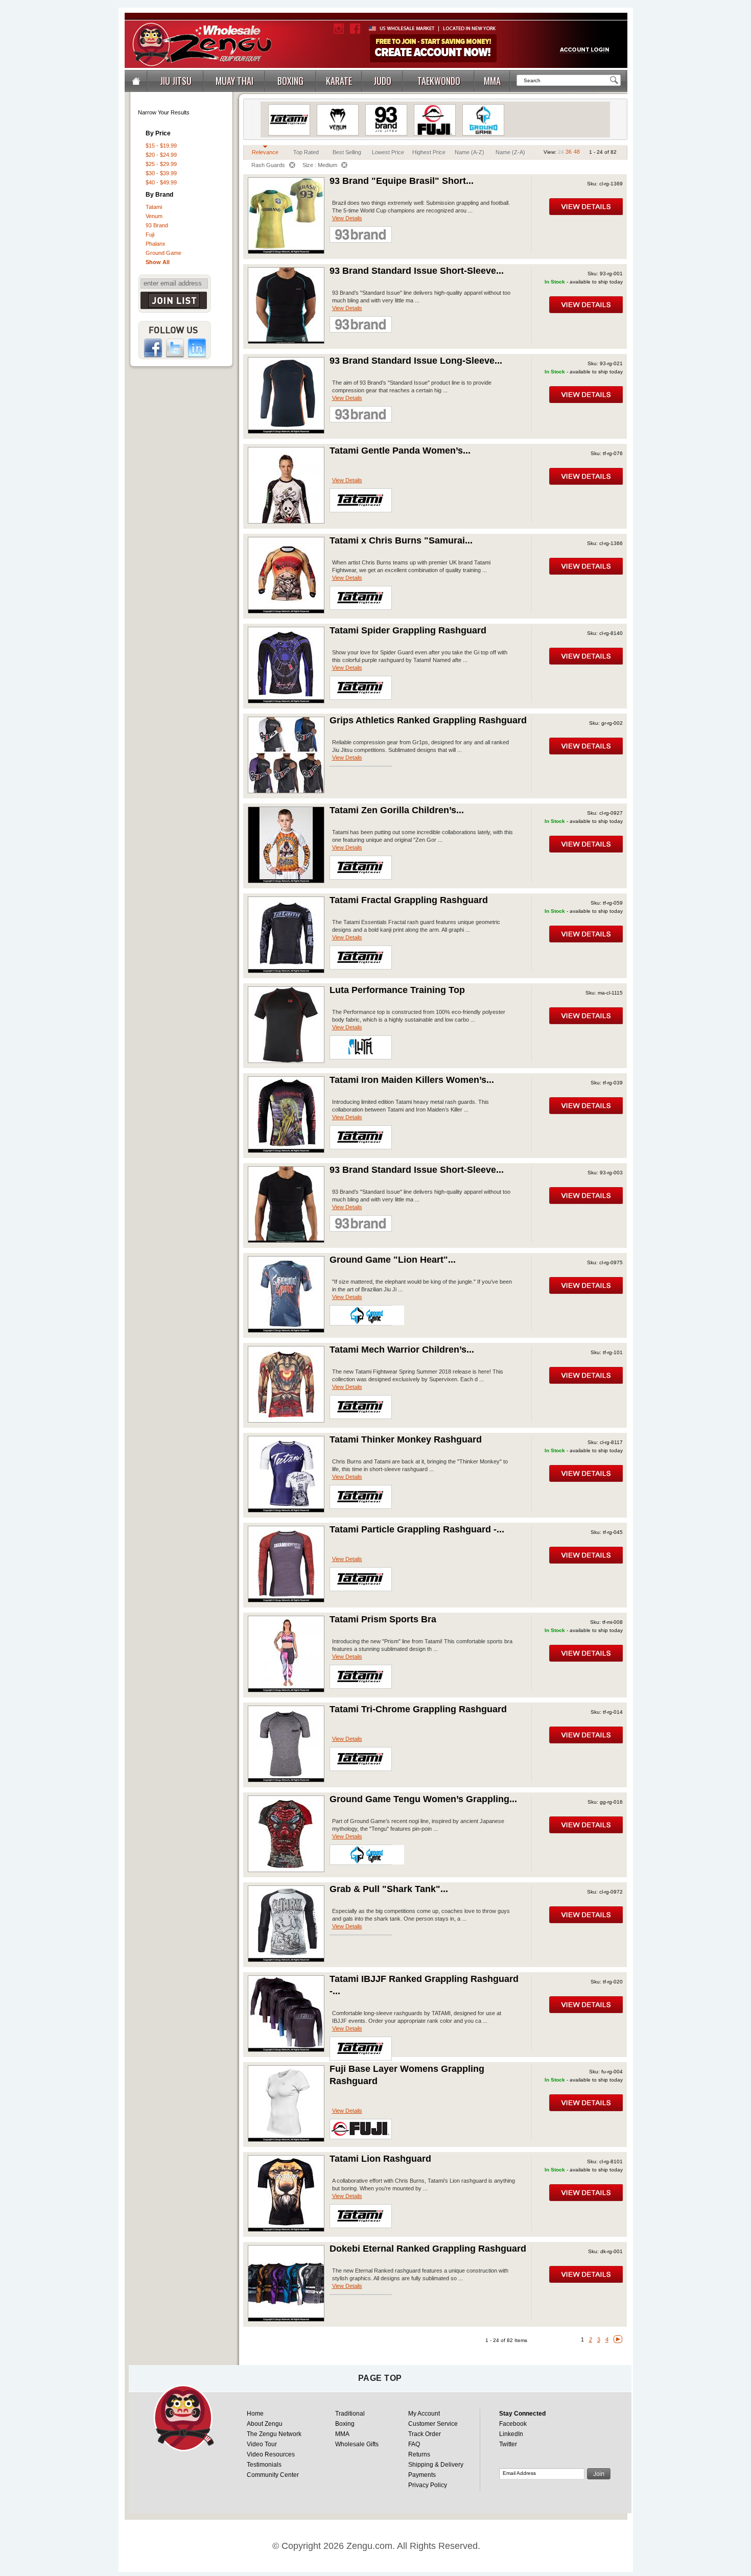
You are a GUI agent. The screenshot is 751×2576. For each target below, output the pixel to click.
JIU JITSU (176, 81)
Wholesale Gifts (357, 2444)
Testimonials (264, 2465)
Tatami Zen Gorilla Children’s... (397, 810)
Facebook (513, 2424)
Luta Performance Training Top (397, 990)
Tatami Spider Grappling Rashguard (408, 630)
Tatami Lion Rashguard (380, 2159)
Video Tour (262, 2444)
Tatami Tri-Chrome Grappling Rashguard (418, 1709)
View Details (347, 218)
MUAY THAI (234, 81)
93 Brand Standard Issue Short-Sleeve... (417, 271)
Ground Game (163, 253)
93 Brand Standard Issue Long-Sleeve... (416, 361)
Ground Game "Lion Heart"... (393, 1260)
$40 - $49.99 (161, 182)
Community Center (273, 2475)
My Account (424, 2414)
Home (255, 2414)
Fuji (150, 234)
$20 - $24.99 (161, 155)
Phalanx (156, 244)
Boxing (345, 2424)
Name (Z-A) (510, 152)
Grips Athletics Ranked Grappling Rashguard (428, 720)
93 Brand (157, 225)
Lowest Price (388, 152)
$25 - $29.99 (161, 164)
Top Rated (306, 152)
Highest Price (429, 152)
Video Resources (271, 2454)
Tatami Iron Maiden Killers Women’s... (412, 1080)
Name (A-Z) (470, 152)
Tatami (154, 207)
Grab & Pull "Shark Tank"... (389, 1889)
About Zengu (265, 2424)
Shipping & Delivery (436, 2465)
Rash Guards (268, 165)
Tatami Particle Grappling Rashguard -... (417, 1529)
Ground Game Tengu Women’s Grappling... (423, 1799)
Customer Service (433, 2424)
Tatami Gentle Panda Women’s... (400, 451)
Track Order (425, 2434)
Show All (158, 262)
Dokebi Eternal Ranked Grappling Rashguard (428, 2249)
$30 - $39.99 (161, 173)
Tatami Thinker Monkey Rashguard (406, 1439)
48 (577, 152)
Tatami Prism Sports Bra (383, 1619)
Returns (419, 2454)
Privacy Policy (428, 2485)
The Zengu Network (274, 2434)
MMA (342, 2434)
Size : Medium (320, 165)
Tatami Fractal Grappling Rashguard (409, 900)
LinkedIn (511, 2434)
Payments (422, 2475)
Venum (154, 216)
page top (380, 2378)
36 (569, 152)
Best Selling (347, 152)
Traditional (350, 2414)
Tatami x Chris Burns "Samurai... (401, 540)
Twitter (508, 2444)
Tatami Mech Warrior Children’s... (402, 1350)
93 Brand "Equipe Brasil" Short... (402, 181)
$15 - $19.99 (161, 146)
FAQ (414, 2444)
